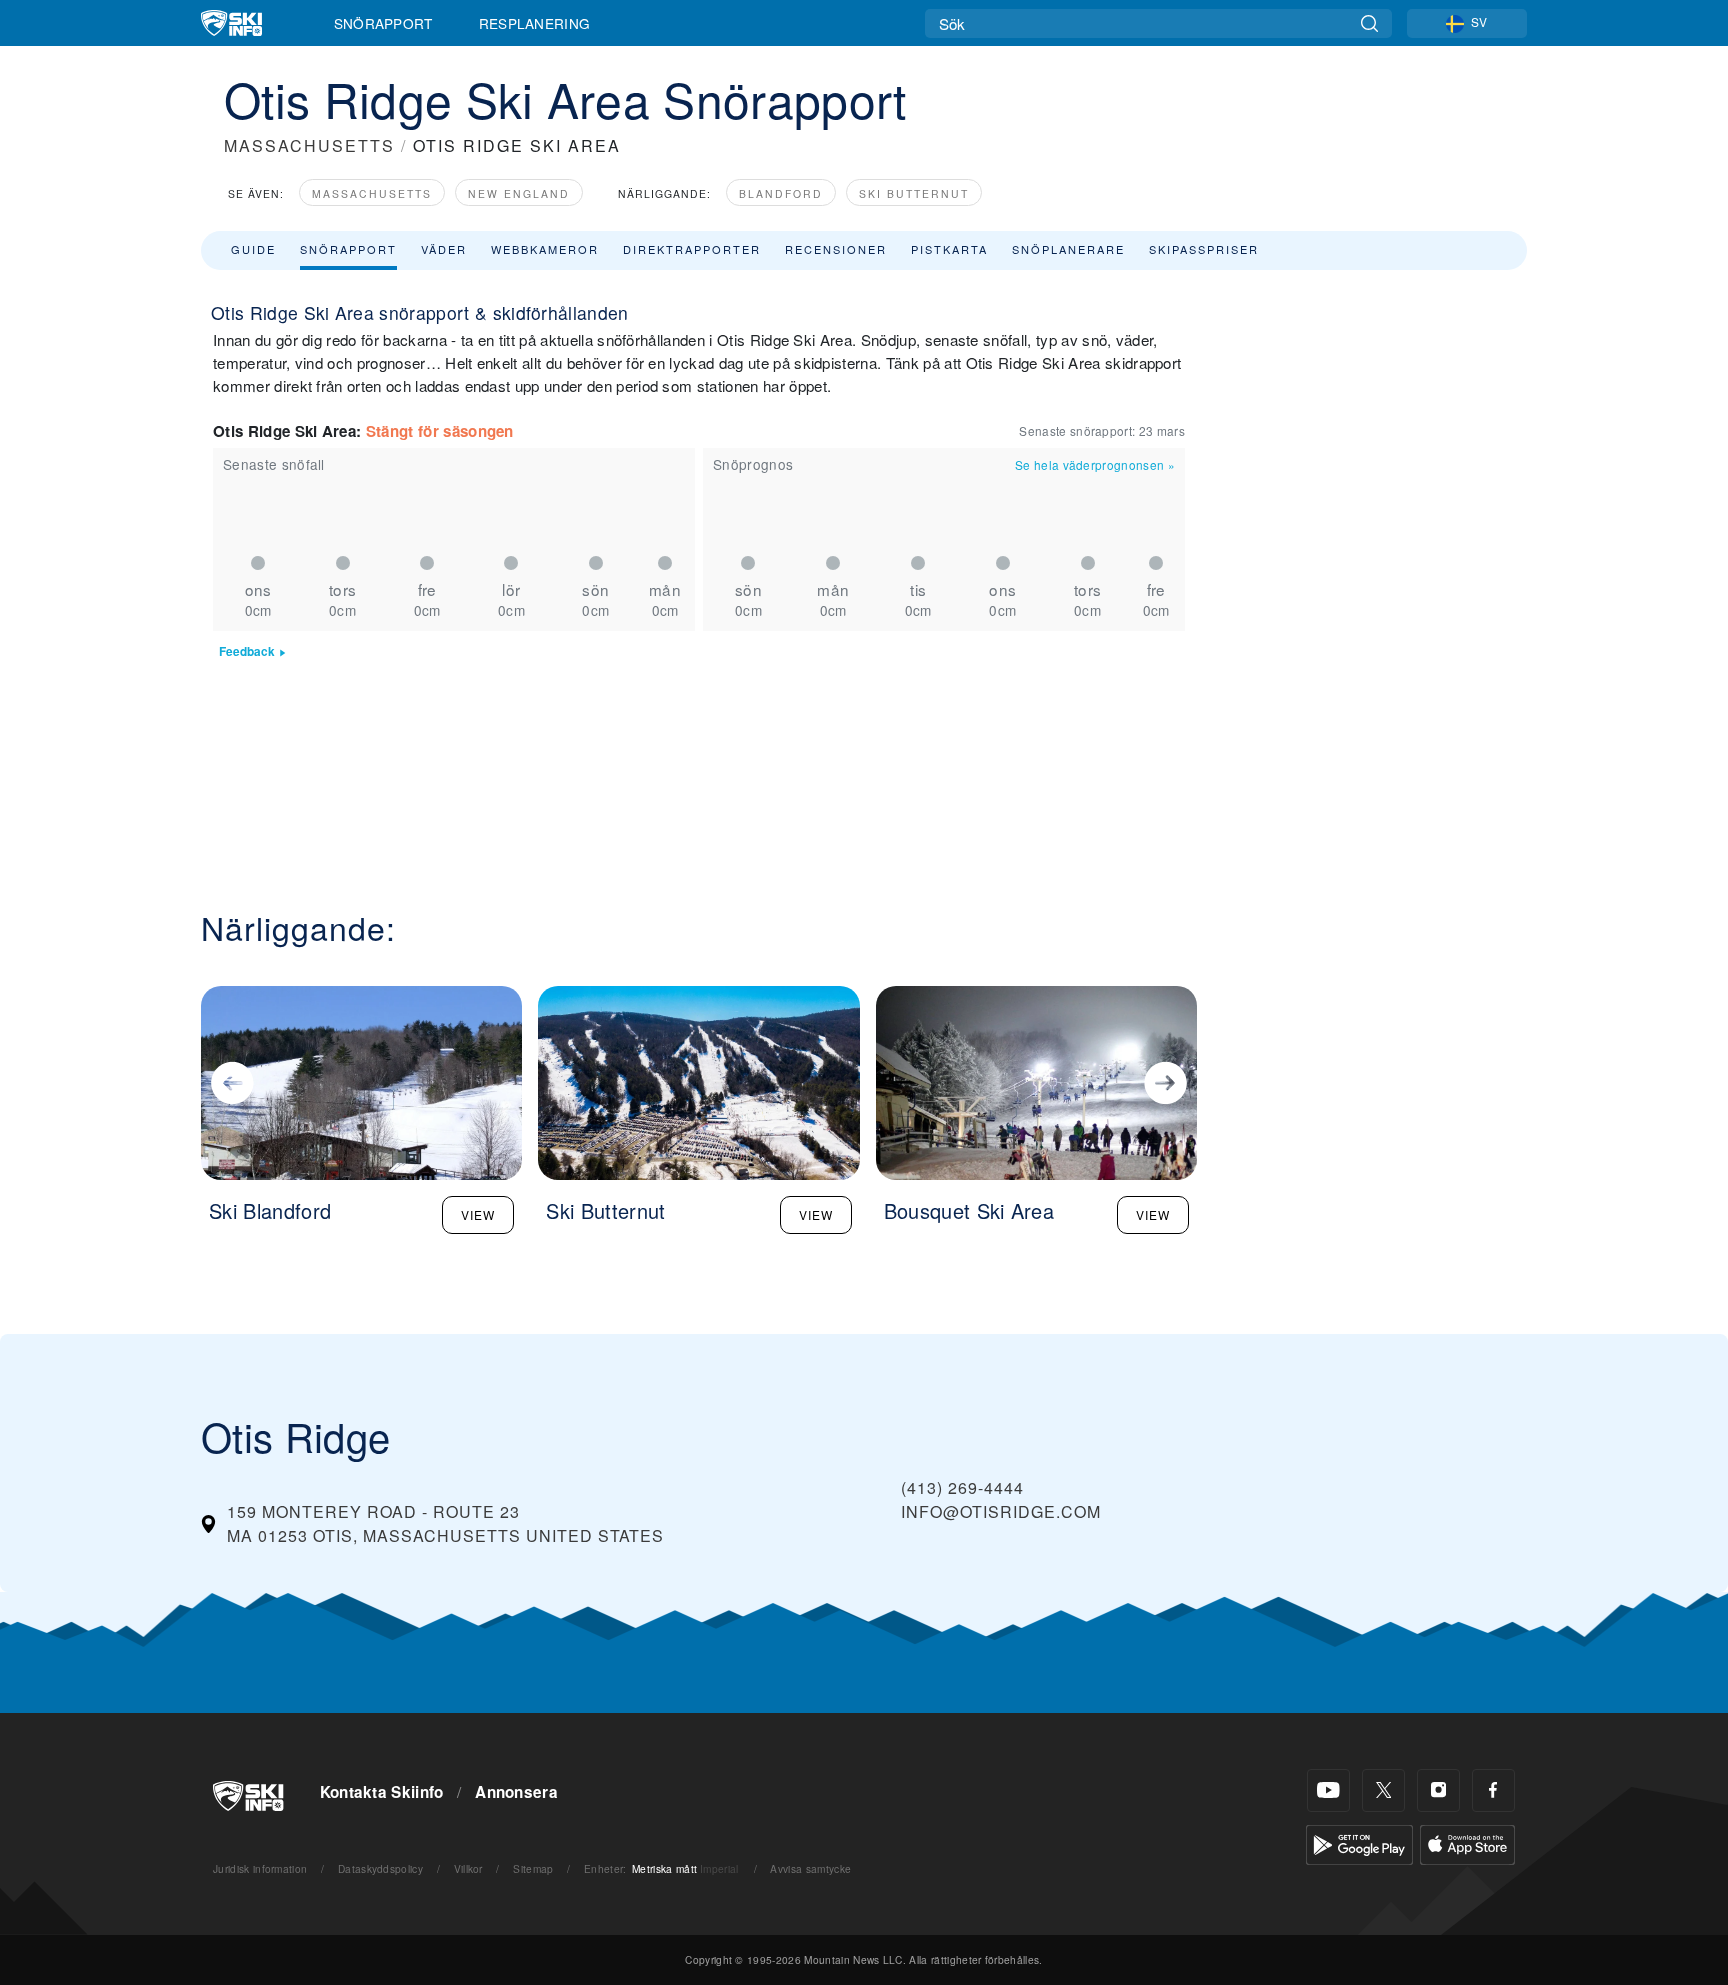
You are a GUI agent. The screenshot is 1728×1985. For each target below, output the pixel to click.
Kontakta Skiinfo (382, 1792)
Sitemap (533, 1868)
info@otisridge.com (1001, 1511)
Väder (444, 249)
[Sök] (1369, 23)
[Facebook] (1493, 1790)
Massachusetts (372, 193)
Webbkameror (545, 249)
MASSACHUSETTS (309, 145)
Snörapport (383, 23)
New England (519, 193)
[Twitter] (1383, 1790)
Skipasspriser (1204, 249)
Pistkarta (949, 249)
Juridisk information (260, 1868)
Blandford (781, 193)
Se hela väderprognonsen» (1095, 464)
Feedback (247, 651)
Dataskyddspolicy (380, 1868)
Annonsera (516, 1792)
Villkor (468, 1868)
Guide (253, 249)
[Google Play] (1359, 1842)
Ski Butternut (914, 193)
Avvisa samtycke (810, 1868)
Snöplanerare (1068, 249)
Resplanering (535, 23)
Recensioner (836, 249)
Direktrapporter (692, 249)
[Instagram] (1438, 1790)
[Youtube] (1328, 1790)
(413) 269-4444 (962, 1487)
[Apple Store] (1467, 1842)
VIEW (478, 1214)
